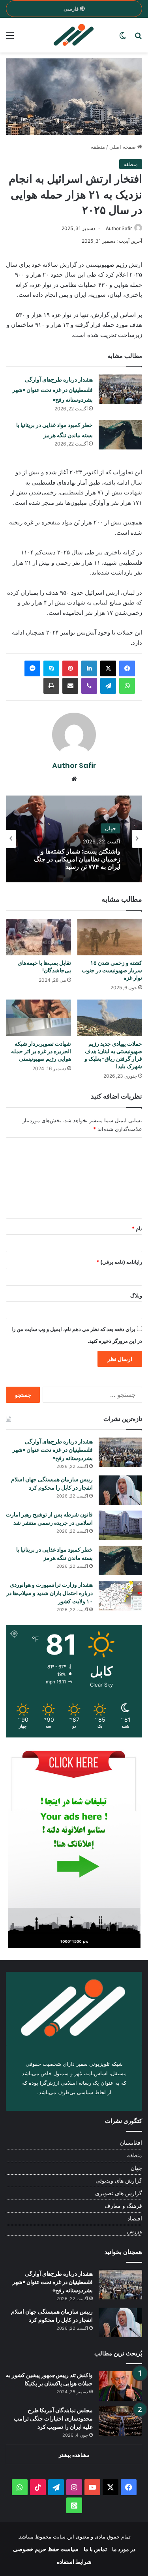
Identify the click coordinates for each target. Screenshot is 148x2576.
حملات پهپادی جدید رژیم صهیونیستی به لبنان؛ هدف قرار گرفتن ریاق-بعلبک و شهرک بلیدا (113, 1055)
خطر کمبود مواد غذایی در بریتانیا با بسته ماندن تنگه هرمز (54, 1554)
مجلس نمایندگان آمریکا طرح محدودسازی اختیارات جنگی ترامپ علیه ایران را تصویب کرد (53, 2419)
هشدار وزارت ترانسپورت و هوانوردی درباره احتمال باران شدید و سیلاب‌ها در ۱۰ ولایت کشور (50, 1593)
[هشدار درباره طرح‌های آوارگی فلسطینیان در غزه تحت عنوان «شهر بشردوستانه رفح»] (120, 389)
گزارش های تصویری (119, 2193)
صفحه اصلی (123, 147)
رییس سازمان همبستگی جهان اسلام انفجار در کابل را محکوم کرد (52, 1484)
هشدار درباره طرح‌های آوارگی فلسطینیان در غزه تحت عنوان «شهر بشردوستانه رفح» (52, 390)
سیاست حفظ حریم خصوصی (46, 2549)
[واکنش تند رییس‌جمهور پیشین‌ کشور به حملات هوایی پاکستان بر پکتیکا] (120, 2386)
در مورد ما (124, 2549)
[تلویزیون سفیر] (74, 35)
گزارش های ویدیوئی (119, 2181)
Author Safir (119, 228)
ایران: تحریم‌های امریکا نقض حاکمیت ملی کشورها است (84, 859)
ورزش (135, 2231)
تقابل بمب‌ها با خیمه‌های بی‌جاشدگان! (44, 967)
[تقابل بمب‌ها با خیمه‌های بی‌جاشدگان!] (38, 937)
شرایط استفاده (74, 2562)
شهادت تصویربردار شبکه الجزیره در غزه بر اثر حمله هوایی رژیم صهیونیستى (41, 1051)
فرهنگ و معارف (123, 2206)
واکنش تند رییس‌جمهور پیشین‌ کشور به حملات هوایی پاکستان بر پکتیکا (49, 2379)
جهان (136, 2168)
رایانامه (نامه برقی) (119, 1262)
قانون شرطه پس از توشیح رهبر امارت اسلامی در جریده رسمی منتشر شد (49, 1519)
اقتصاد (135, 2218)
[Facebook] (127, 668)
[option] (74, 839)
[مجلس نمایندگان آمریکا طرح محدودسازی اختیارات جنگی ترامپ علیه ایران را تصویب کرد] (120, 2421)
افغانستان (131, 2143)
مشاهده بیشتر (74, 2455)
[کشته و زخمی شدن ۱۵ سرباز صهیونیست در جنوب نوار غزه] (110, 937)
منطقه (98, 147)
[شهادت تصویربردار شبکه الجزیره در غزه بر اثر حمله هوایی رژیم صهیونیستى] (38, 1018)
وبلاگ (136, 1295)
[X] (108, 668)
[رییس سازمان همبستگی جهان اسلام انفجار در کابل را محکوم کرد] (120, 1490)
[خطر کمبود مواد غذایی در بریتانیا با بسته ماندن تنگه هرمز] (120, 435)
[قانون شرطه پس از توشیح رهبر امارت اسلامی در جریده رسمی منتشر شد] (120, 1525)
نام (137, 1228)
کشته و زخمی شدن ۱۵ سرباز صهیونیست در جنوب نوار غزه (112, 970)
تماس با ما (95, 2549)
